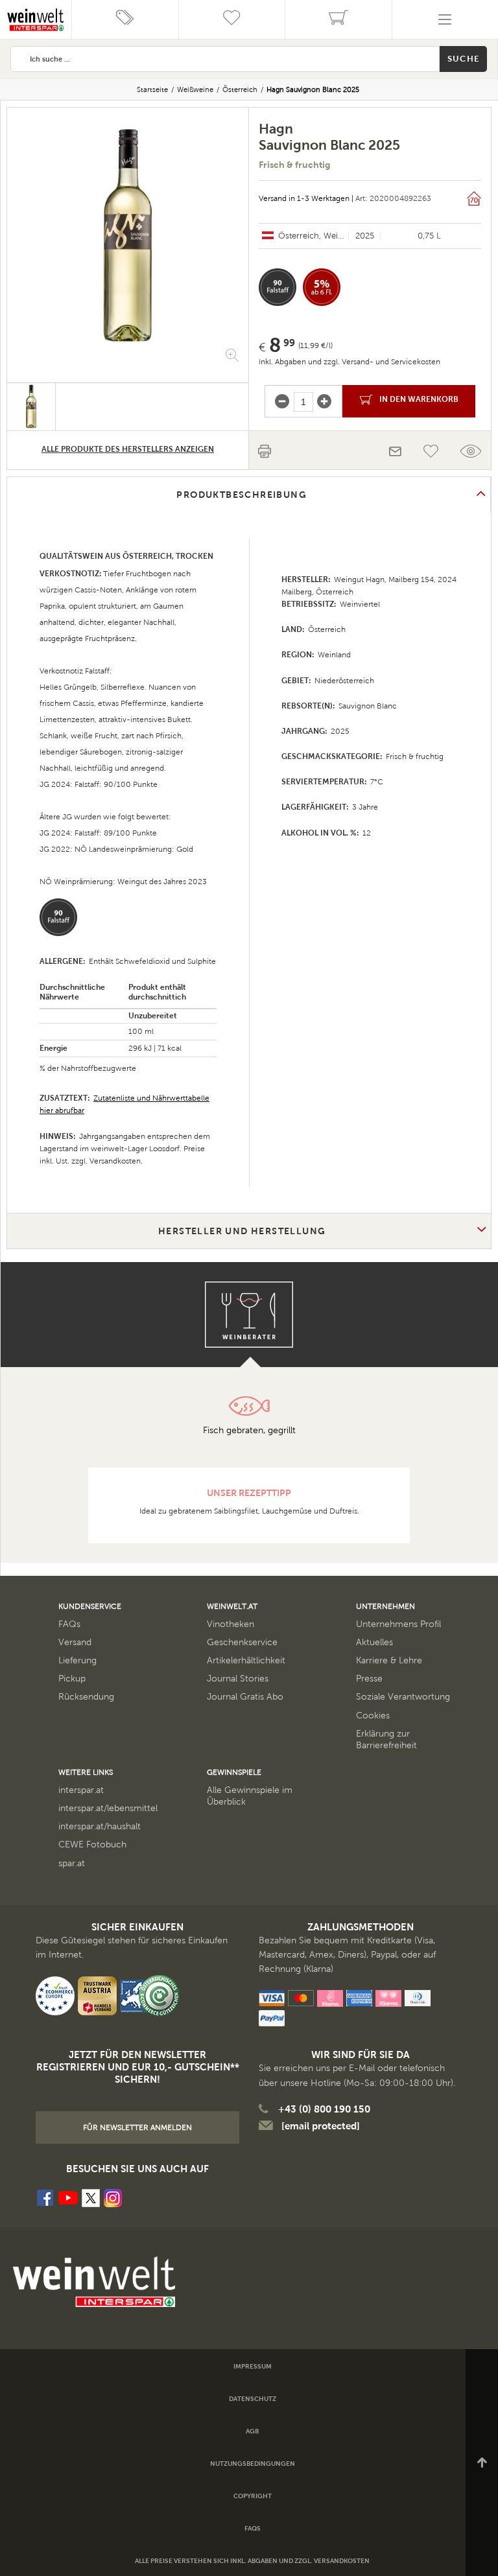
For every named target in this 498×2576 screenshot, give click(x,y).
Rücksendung (86, 1697)
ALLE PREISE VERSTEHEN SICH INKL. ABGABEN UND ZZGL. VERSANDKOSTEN (252, 2561)
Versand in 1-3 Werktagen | (306, 198)
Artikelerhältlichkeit (246, 1660)
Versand (75, 1642)
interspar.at (81, 1790)
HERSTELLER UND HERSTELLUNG (242, 1231)
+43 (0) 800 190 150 (324, 2109)
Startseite (152, 89)
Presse (369, 1679)
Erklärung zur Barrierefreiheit (386, 1739)
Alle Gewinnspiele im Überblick (250, 1796)
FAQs (69, 1624)
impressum (253, 2366)
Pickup (72, 1679)
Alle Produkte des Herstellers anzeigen (128, 449)
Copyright (253, 2496)
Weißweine (195, 89)
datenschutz (253, 2399)
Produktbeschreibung (242, 495)
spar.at (72, 1863)
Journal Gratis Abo (245, 1697)
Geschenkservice (242, 1642)
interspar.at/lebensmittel (108, 1808)
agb (252, 2431)
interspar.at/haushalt (100, 1826)
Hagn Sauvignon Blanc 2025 (313, 89)
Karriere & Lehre (389, 1660)
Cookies (373, 1715)
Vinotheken (231, 1624)
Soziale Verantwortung (403, 1697)
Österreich (240, 89)
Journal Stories (238, 1679)
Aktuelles (374, 1642)
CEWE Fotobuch (92, 1844)
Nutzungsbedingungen (253, 2464)
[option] (128, 235)
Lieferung (77, 1660)
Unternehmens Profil (398, 1624)
